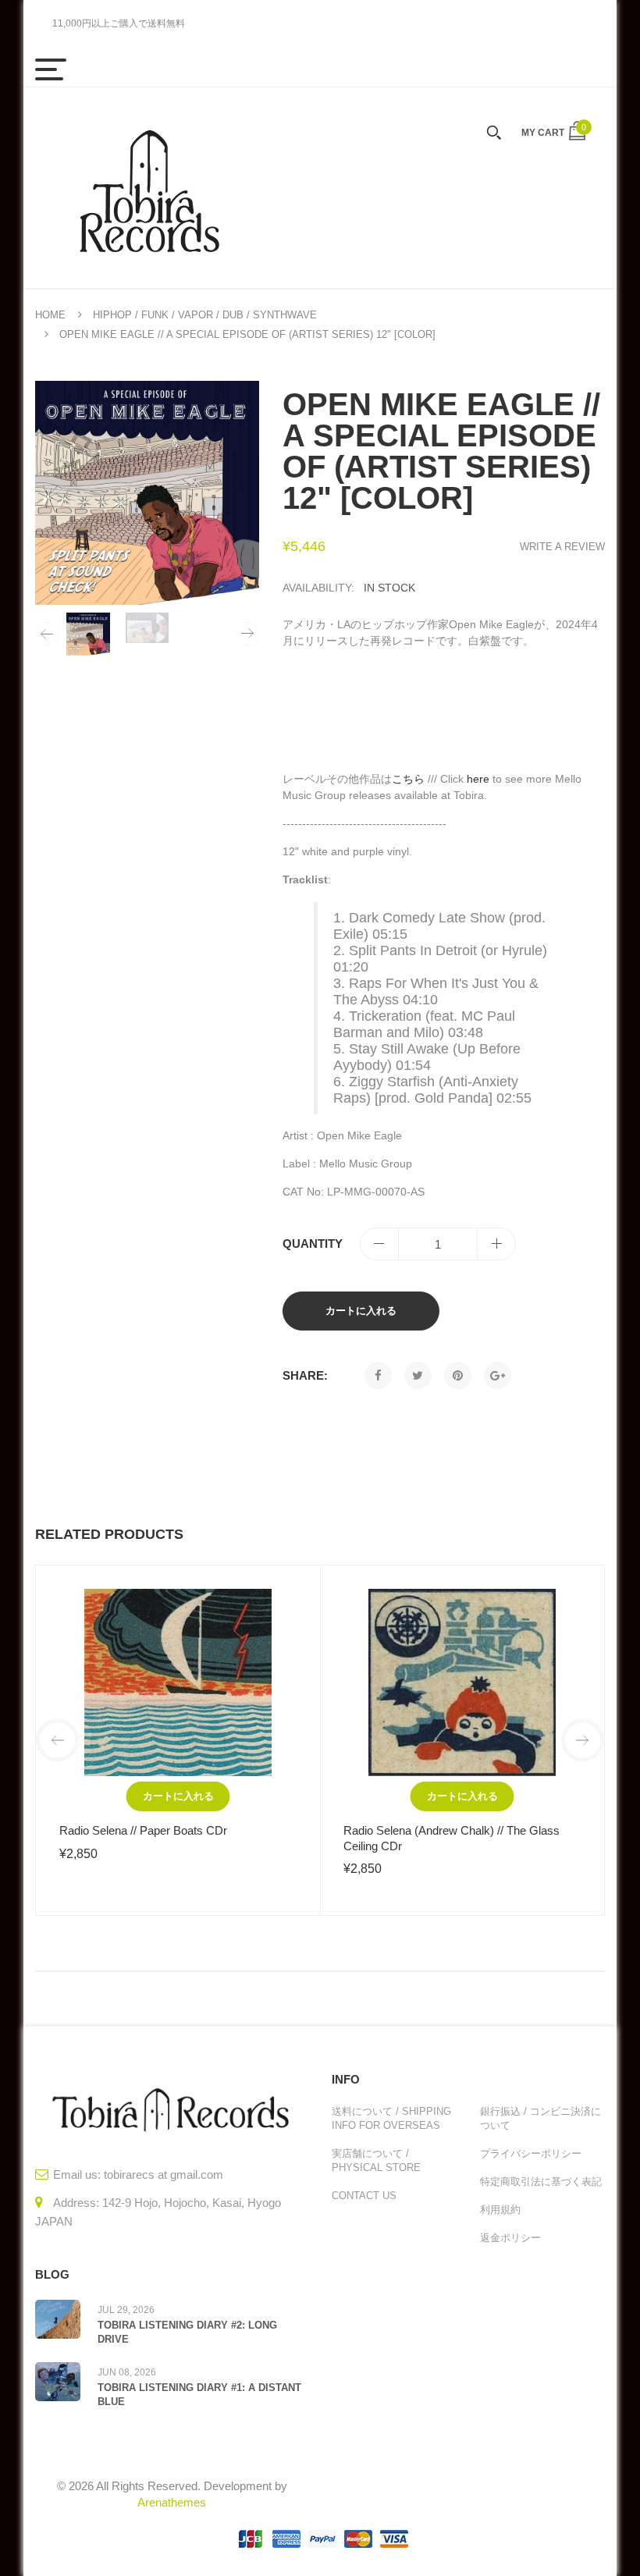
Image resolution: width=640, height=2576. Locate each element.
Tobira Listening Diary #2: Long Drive (187, 2332)
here (478, 779)
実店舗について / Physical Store (376, 2160)
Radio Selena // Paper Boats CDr (143, 1830)
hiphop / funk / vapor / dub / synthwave (205, 315)
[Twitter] (418, 1375)
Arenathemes (172, 2502)
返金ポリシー (510, 2238)
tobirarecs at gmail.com (164, 2174)
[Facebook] (378, 1375)
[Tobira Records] (148, 188)
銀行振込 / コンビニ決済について (540, 2118)
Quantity (313, 1244)
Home (50, 315)
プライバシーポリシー (531, 2153)
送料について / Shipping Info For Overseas (391, 2118)
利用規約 (500, 2210)
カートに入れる (361, 1311)
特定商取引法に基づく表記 (541, 2182)
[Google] (498, 1375)
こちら (408, 779)
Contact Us (364, 2196)
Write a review (562, 547)
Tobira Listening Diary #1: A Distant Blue (199, 2395)
